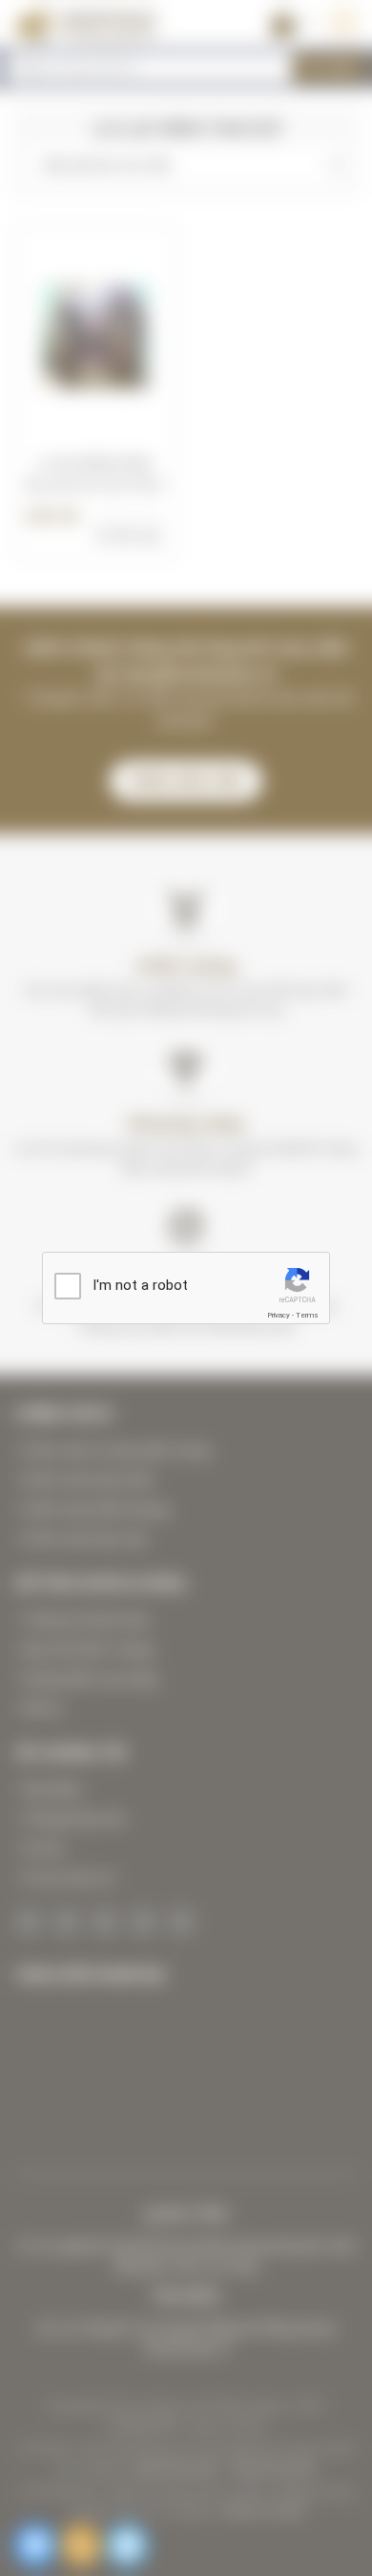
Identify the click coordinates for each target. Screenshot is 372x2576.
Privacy (279, 1315)
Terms (307, 1315)
